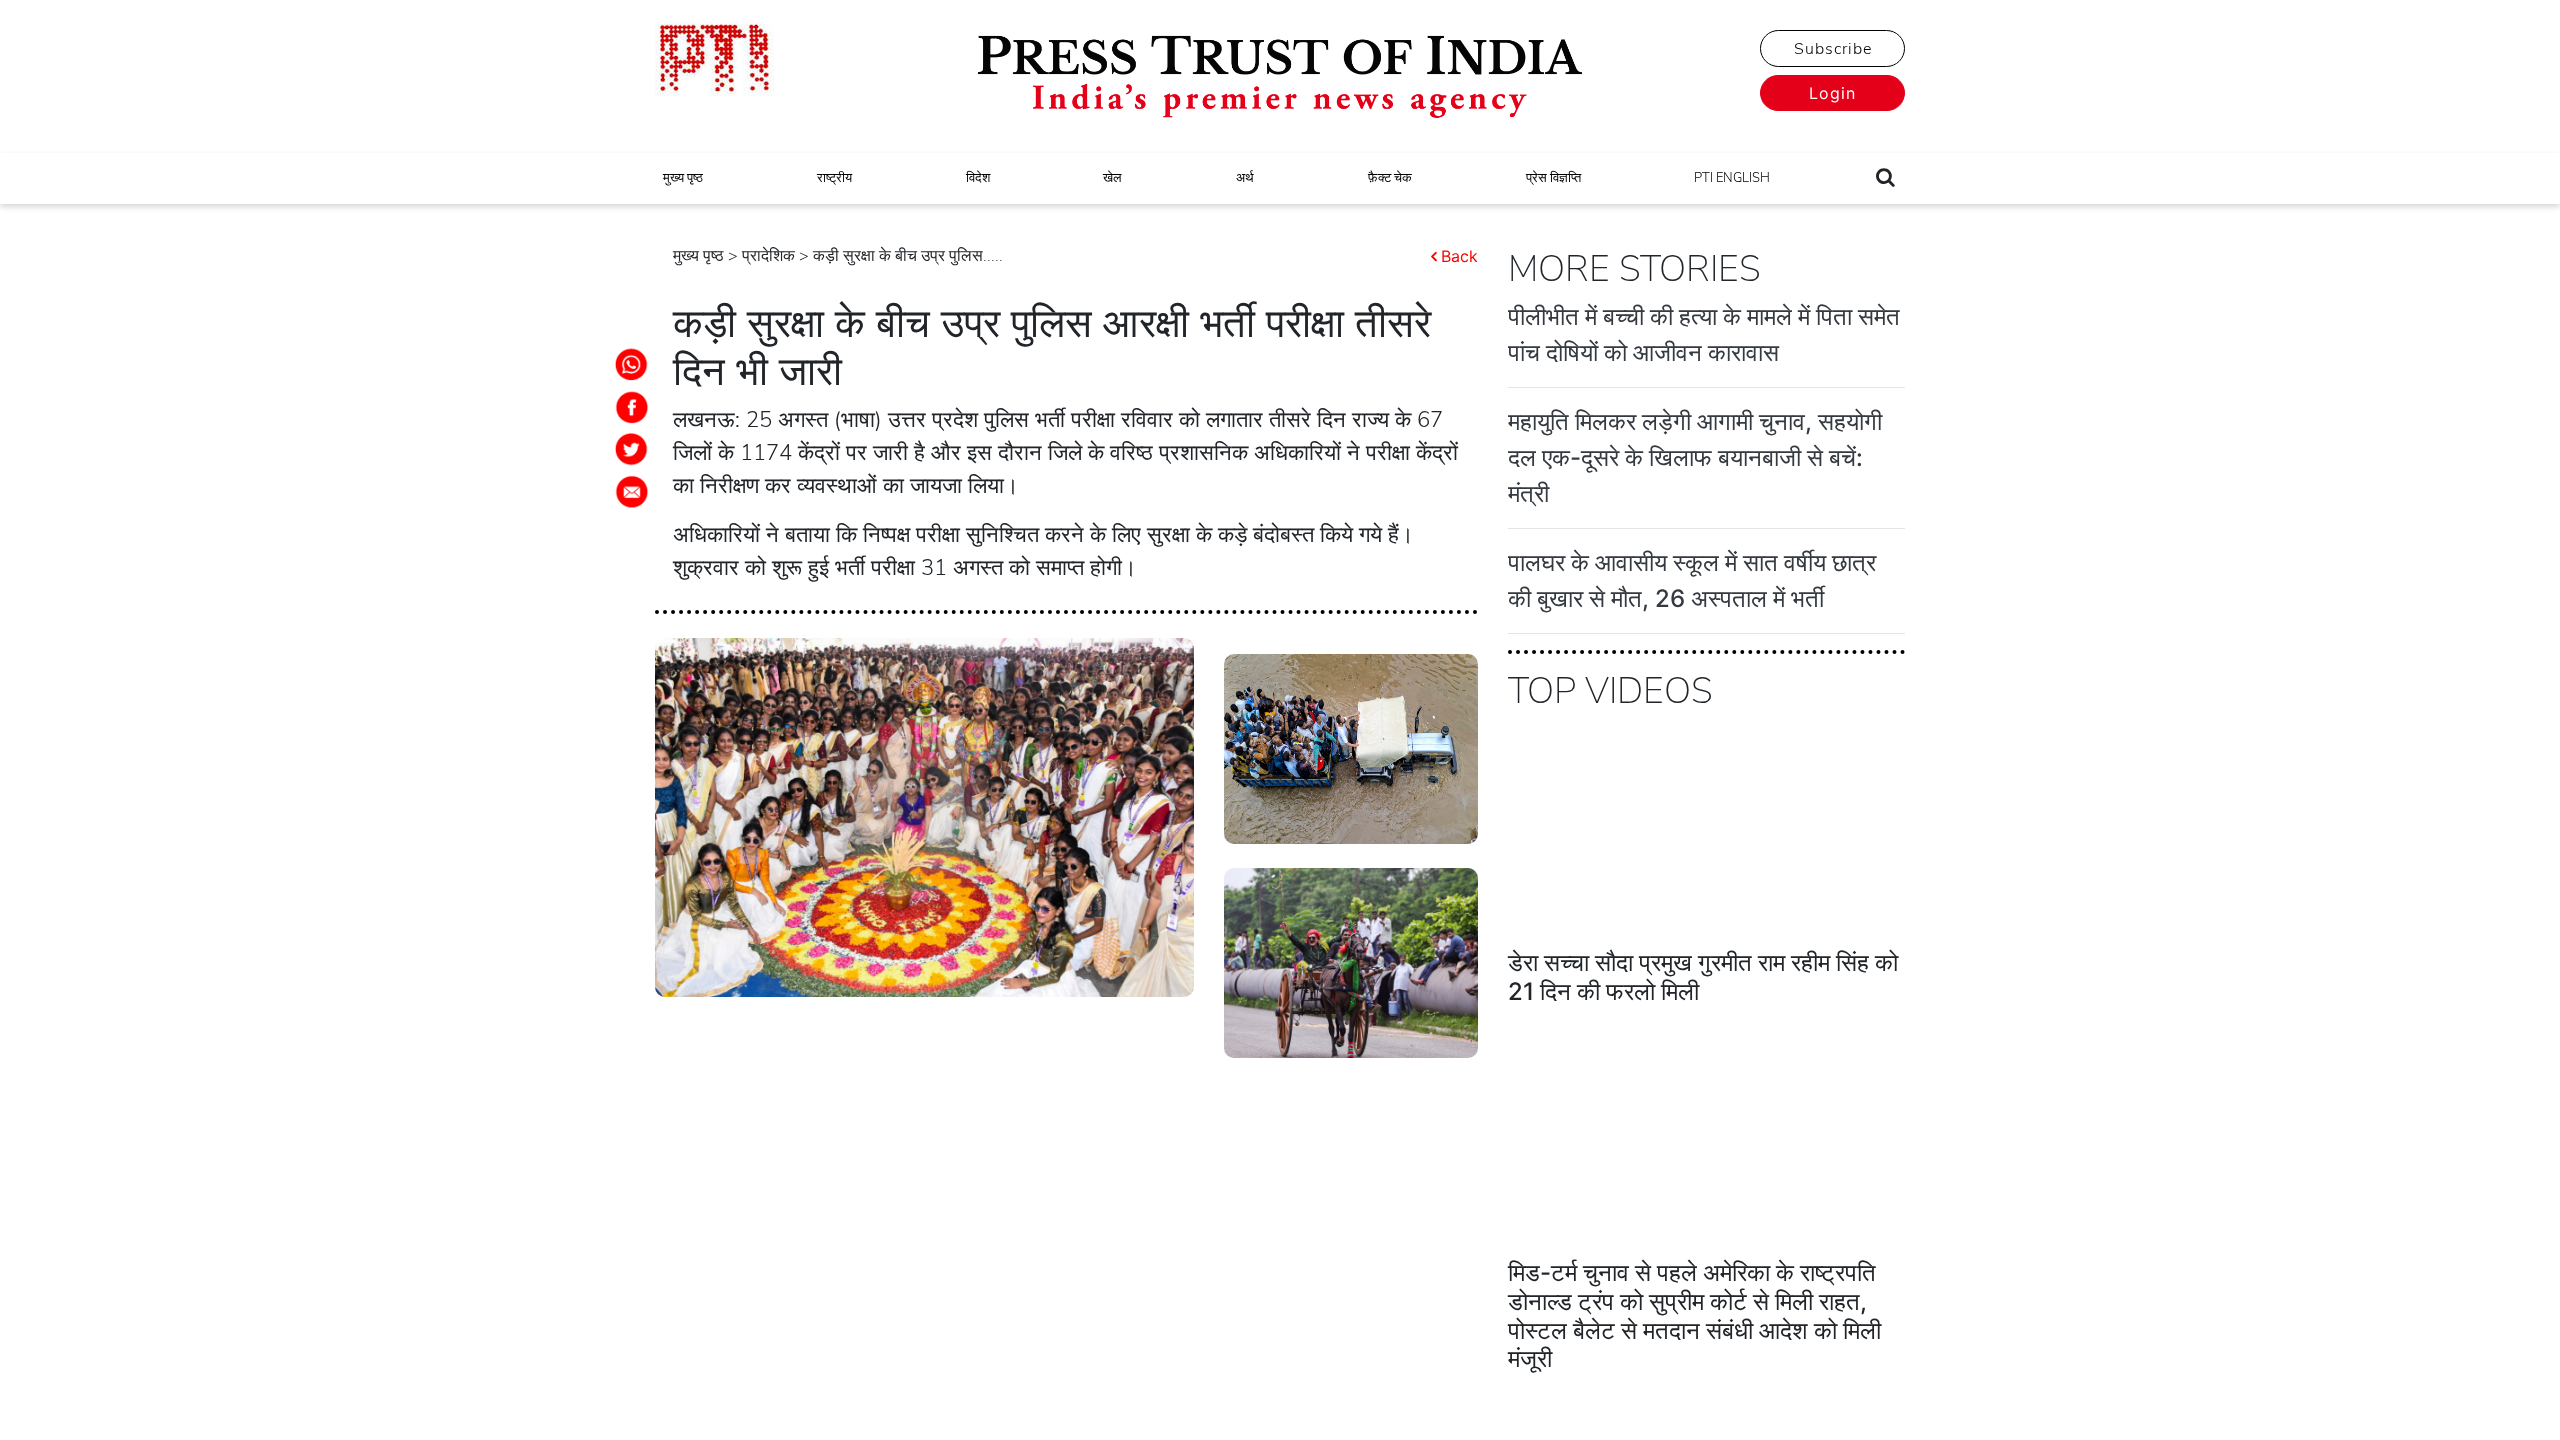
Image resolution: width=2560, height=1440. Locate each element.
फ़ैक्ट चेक (1390, 178)
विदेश (978, 178)
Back (1459, 256)
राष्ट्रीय (834, 178)
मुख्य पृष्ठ (683, 178)
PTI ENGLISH (1732, 178)
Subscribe (1833, 49)
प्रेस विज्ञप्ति (1553, 178)
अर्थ (1245, 178)
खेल (1112, 178)
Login (1832, 93)
